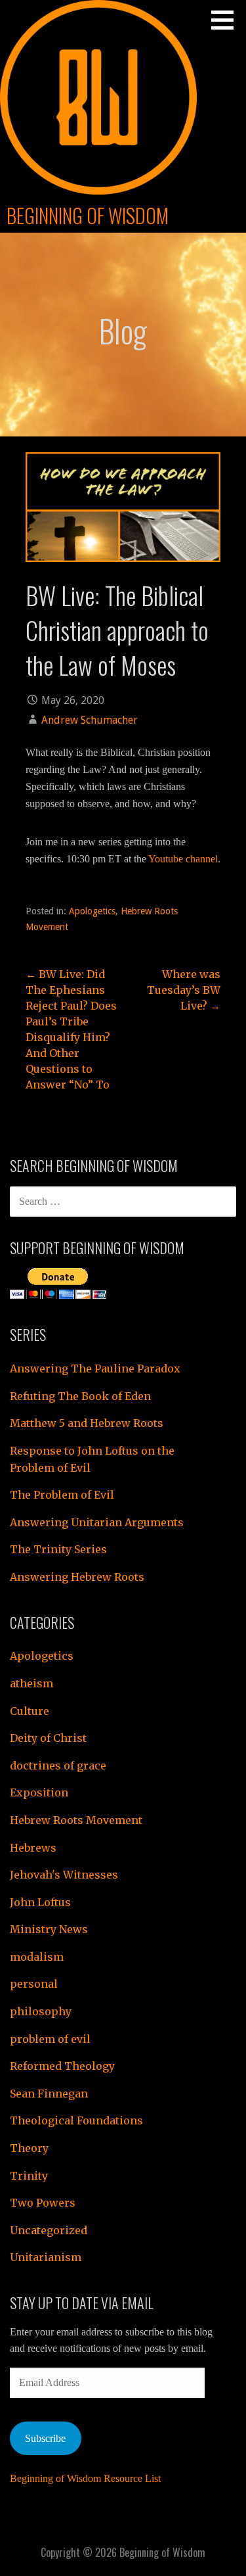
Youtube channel (183, 859)
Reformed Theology (62, 2066)
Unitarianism (46, 2257)
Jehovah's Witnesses (64, 1875)
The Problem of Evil (62, 1495)
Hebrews (33, 1848)
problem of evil (50, 2039)
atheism (31, 1683)
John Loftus (40, 1902)
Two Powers (43, 2203)
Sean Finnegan (49, 2094)
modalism (37, 1957)
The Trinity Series (58, 1549)
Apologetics (92, 911)
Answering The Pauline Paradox (95, 1369)
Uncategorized (49, 2230)
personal (34, 1984)
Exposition (39, 1792)
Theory (29, 2148)
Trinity (29, 2176)
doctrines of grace (58, 1766)
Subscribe (45, 2438)
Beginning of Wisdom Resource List (85, 2478)
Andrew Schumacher (90, 720)
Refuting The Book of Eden (80, 1396)
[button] (227, 20)
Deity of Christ (48, 1738)
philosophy (41, 2011)
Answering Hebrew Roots (77, 1577)
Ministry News (49, 1929)
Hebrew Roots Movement (76, 1820)
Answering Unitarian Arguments (97, 1522)
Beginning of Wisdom (88, 215)
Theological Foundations (76, 2120)
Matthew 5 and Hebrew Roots (87, 1423)
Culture (30, 1711)
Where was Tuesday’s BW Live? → (184, 990)
